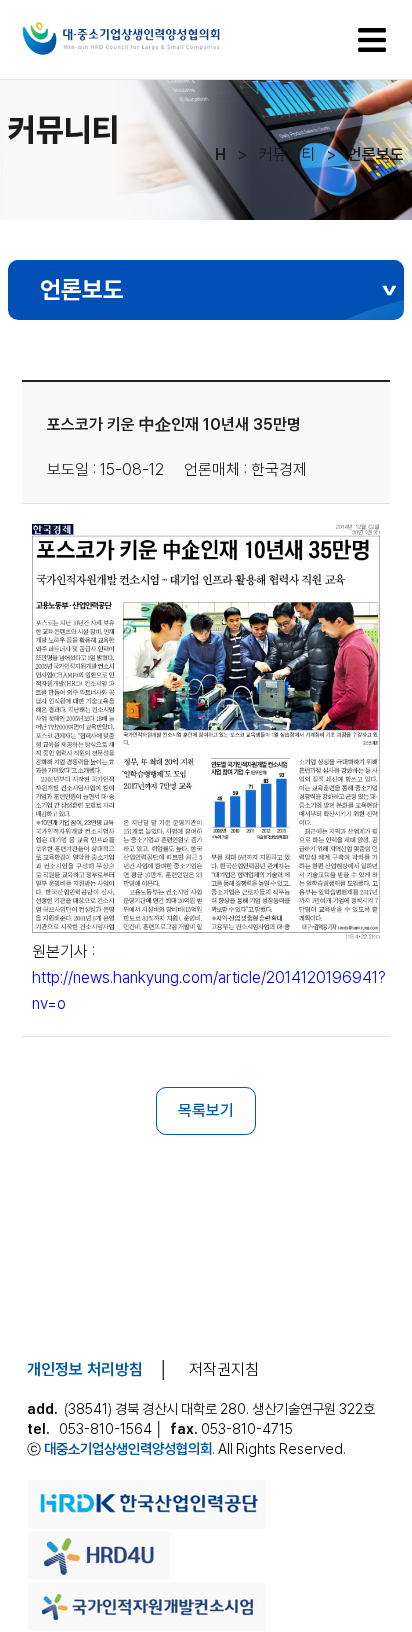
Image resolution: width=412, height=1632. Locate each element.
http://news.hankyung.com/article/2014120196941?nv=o (209, 990)
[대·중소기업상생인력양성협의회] (164, 55)
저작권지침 (224, 1369)
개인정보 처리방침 (85, 1369)
